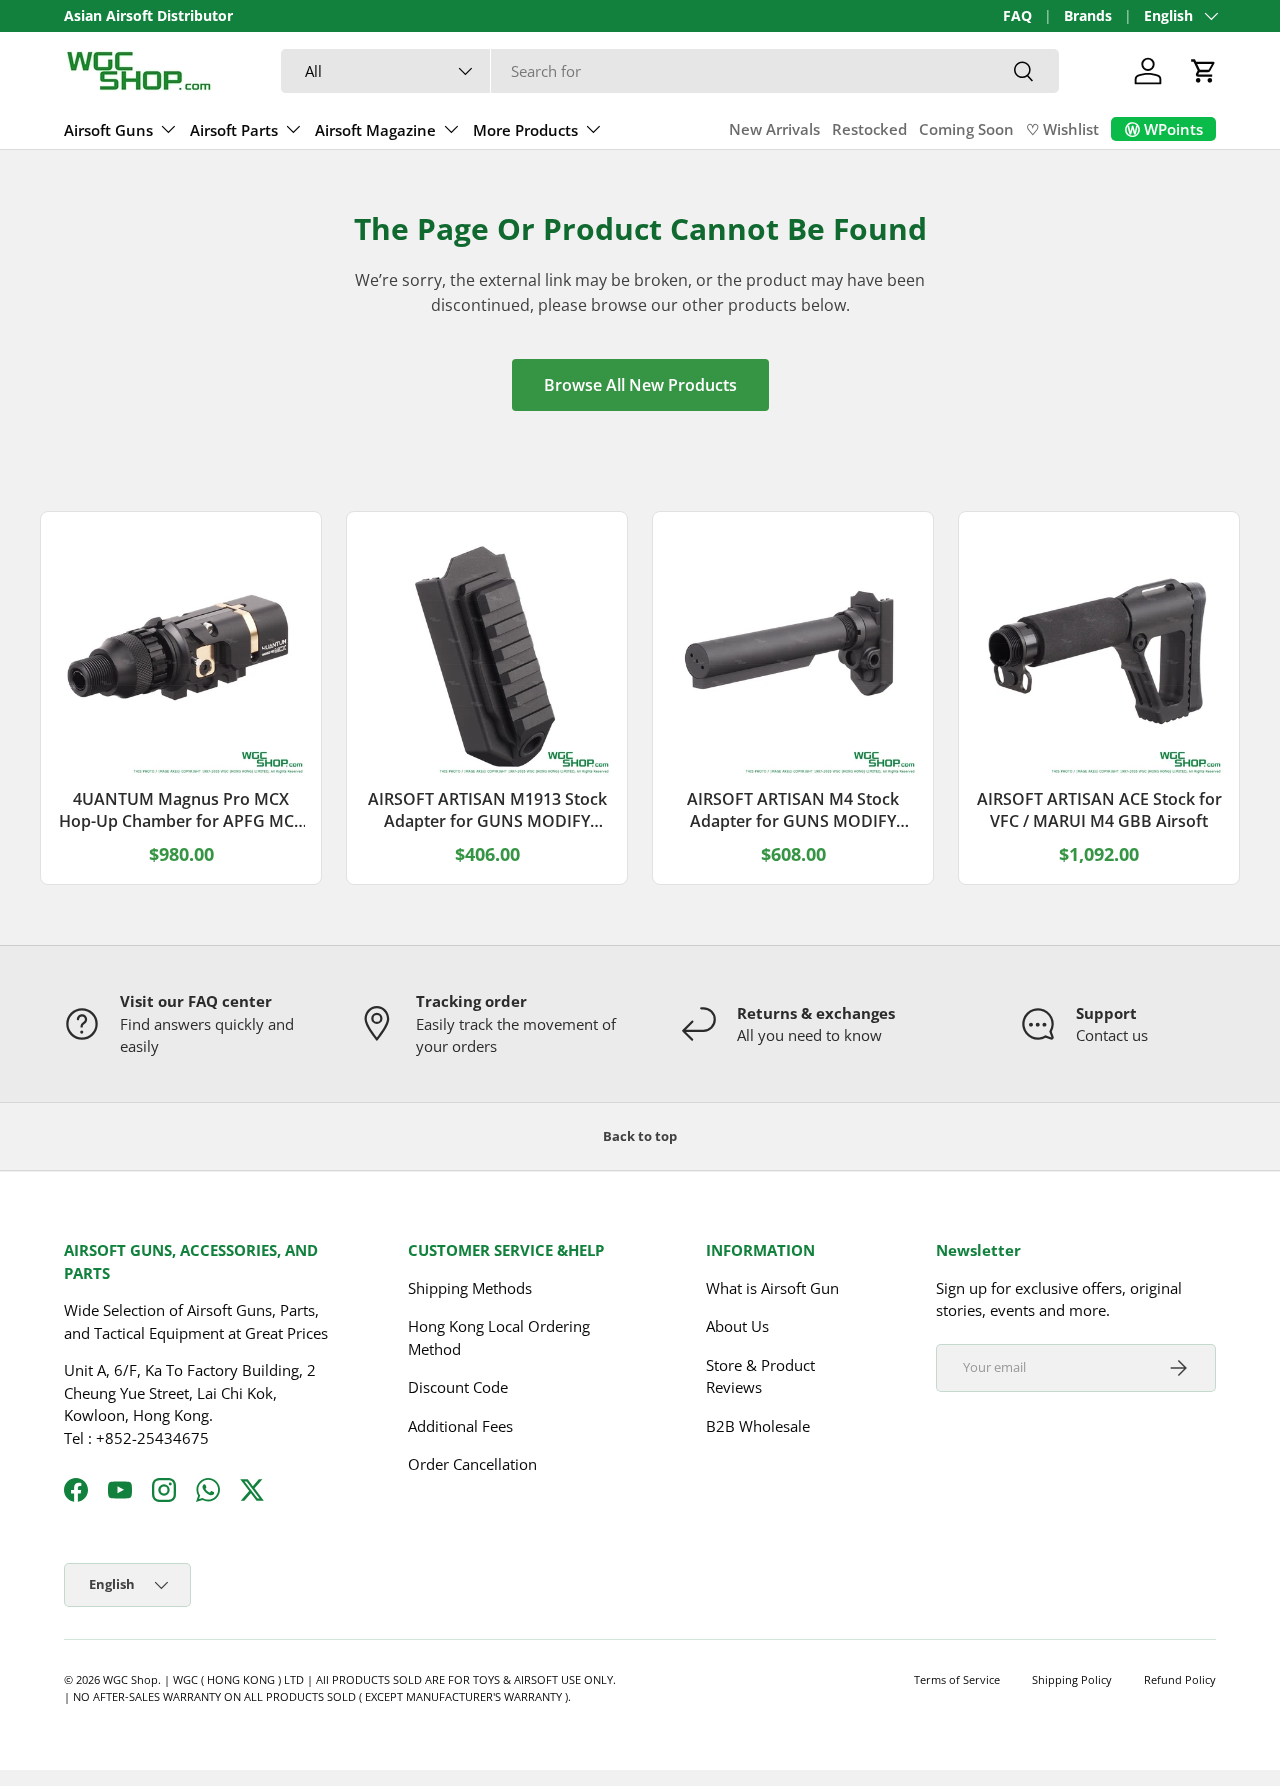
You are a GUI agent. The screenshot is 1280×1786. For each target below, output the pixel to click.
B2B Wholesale (758, 1426)
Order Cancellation (472, 1464)
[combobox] (670, 71)
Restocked (869, 129)
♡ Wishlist (1062, 129)
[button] (1204, 71)
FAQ (1017, 16)
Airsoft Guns (108, 130)
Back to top (640, 1136)
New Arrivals (774, 129)
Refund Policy (1180, 1679)
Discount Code (458, 1387)
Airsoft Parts (234, 130)
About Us (737, 1326)
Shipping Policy (1072, 1679)
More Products (525, 130)
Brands (1088, 16)
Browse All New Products (640, 385)
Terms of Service (957, 1679)
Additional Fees (460, 1426)
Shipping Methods (470, 1288)
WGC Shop (130, 1679)
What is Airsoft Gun (772, 1288)
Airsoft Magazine (375, 130)
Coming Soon (966, 129)
